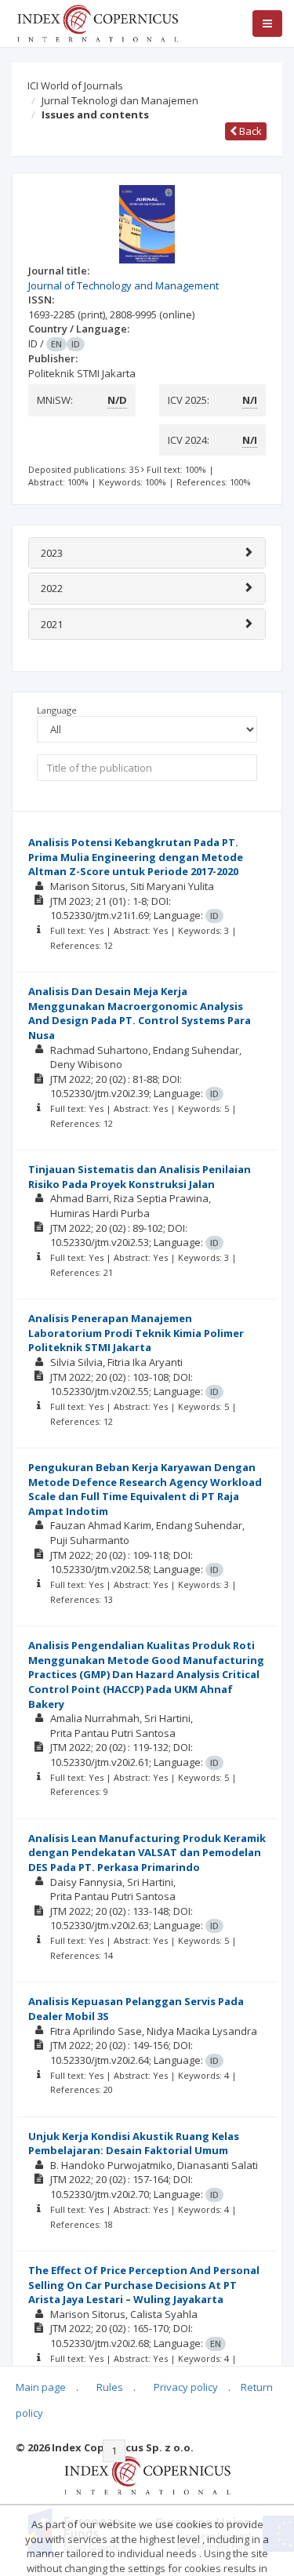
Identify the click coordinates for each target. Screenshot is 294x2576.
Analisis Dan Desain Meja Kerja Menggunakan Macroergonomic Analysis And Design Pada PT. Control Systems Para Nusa (140, 1013)
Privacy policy (186, 2387)
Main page (41, 2387)
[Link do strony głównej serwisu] (97, 22)
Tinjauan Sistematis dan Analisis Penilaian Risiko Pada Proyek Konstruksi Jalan (140, 1177)
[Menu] (267, 24)
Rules (110, 2387)
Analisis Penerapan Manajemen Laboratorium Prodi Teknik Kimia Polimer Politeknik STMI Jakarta (136, 1333)
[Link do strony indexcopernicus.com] (147, 2474)
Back (249, 131)
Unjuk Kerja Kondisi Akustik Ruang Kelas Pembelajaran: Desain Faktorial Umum (134, 2144)
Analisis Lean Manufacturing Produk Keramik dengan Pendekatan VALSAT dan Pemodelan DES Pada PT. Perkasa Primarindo (147, 1853)
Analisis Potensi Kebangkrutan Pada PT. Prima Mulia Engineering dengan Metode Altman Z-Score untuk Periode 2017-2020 (136, 857)
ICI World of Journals (75, 85)
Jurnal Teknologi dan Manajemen (120, 100)
